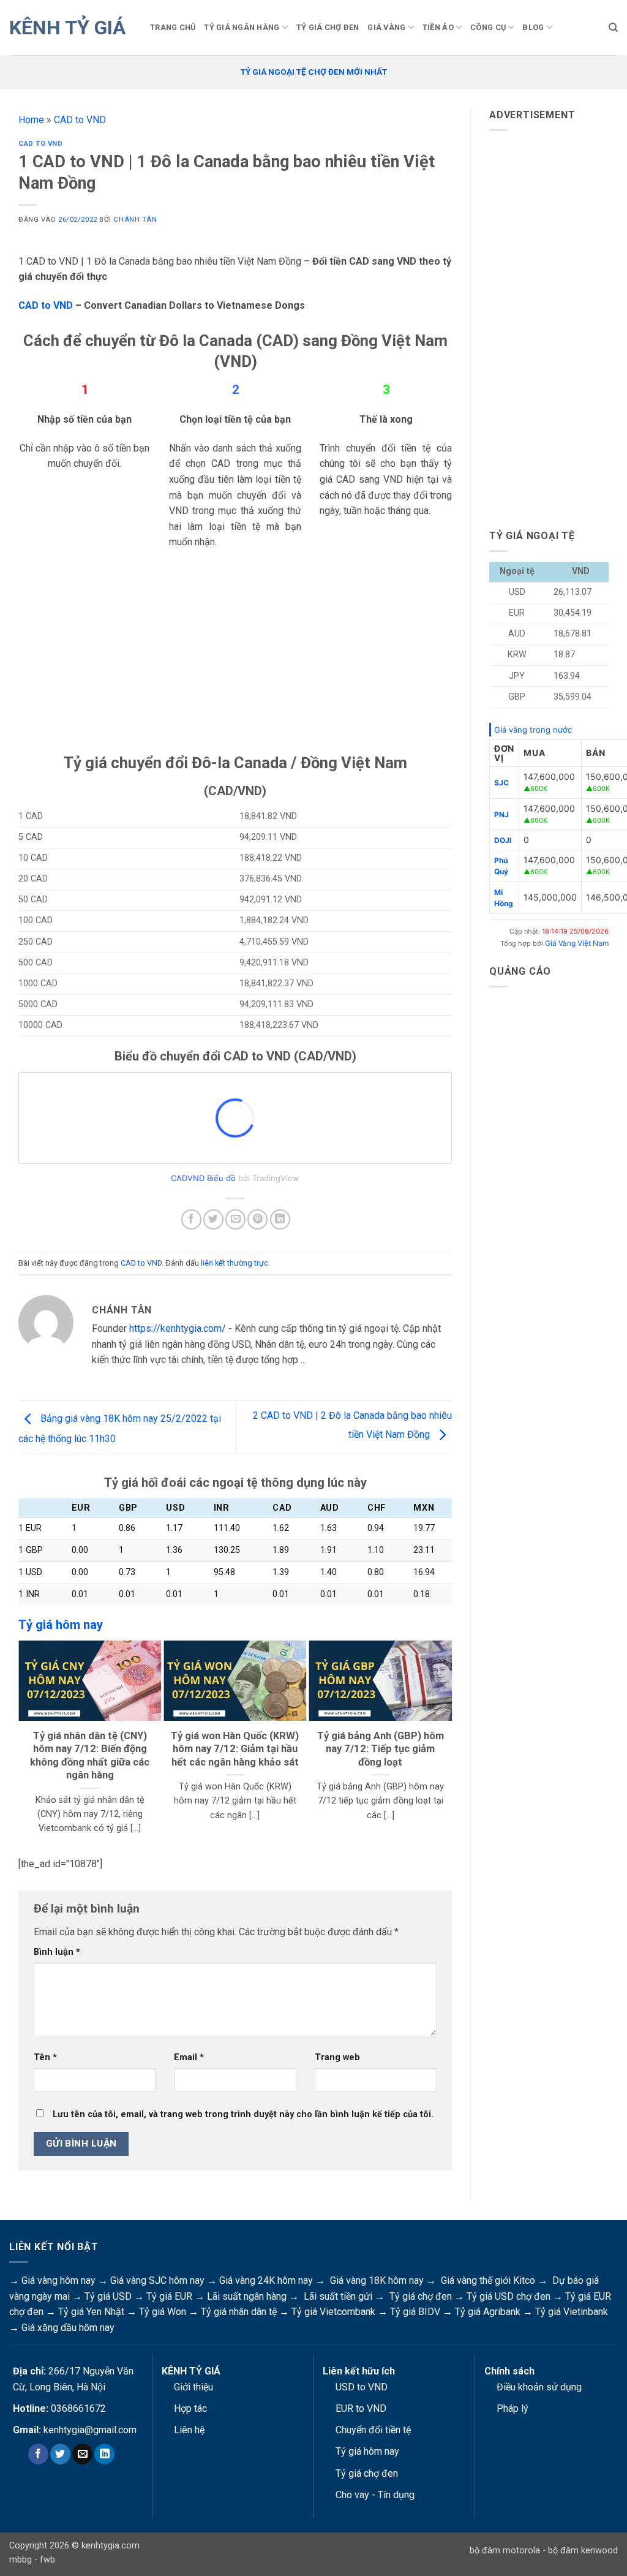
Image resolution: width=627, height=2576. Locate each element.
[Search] (613, 28)
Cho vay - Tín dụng (375, 2495)
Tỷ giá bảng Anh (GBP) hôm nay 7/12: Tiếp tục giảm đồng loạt (381, 1749)
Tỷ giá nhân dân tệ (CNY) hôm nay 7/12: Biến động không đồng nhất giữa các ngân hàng (90, 1756)
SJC (501, 783)
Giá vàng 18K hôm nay (377, 2280)
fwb (47, 2560)
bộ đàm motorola (505, 2551)
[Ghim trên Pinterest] (257, 1219)
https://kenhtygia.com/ (178, 1328)
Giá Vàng (386, 27)
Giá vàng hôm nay (58, 2280)
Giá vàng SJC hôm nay (157, 2280)
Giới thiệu (193, 2387)
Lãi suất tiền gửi (338, 2296)
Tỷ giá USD (108, 2296)
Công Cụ (488, 27)
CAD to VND (80, 120)
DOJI (503, 840)
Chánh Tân (135, 220)
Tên (45, 2057)
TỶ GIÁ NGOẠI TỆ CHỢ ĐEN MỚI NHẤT (314, 72)
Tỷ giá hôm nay (367, 2451)
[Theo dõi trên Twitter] (60, 2454)
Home (31, 120)
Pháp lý (512, 2408)
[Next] (446, 1745)
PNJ (501, 814)
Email (189, 2057)
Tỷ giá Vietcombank (333, 2312)
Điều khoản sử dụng (539, 2387)
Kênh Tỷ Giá (67, 28)
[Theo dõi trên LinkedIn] (104, 2454)
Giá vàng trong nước (533, 730)
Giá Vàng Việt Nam (577, 943)
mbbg (21, 2560)
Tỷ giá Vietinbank (572, 2312)
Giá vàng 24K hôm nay (266, 2280)
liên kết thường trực (235, 1263)
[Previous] (24, 1745)
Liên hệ (189, 2430)
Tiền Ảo (438, 27)
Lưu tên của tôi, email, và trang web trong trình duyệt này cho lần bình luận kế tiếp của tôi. (243, 2114)
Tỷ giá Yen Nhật (91, 2312)
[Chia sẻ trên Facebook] (191, 1219)
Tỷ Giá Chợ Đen (328, 27)
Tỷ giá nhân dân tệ (239, 2312)
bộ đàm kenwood (583, 2551)
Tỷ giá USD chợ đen (509, 2296)
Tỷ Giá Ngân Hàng (242, 27)
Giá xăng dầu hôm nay (68, 2328)
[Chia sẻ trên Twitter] (213, 1219)
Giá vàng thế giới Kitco (488, 2280)
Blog (533, 27)
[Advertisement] (235, 667)
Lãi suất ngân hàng (247, 2296)
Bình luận (57, 1952)
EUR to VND (361, 2408)
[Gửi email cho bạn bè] (235, 1219)
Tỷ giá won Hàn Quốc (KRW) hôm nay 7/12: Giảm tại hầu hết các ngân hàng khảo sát (235, 1749)
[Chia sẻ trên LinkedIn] (280, 1219)
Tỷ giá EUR (169, 2296)
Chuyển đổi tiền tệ (373, 2430)
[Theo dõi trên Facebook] (38, 2454)
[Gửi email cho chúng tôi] (82, 2454)
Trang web (337, 2057)
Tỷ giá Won (163, 2312)
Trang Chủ (173, 27)
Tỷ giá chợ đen (421, 2296)
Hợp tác (190, 2408)
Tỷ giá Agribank (488, 2312)
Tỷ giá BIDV (415, 2312)
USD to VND (362, 2387)
